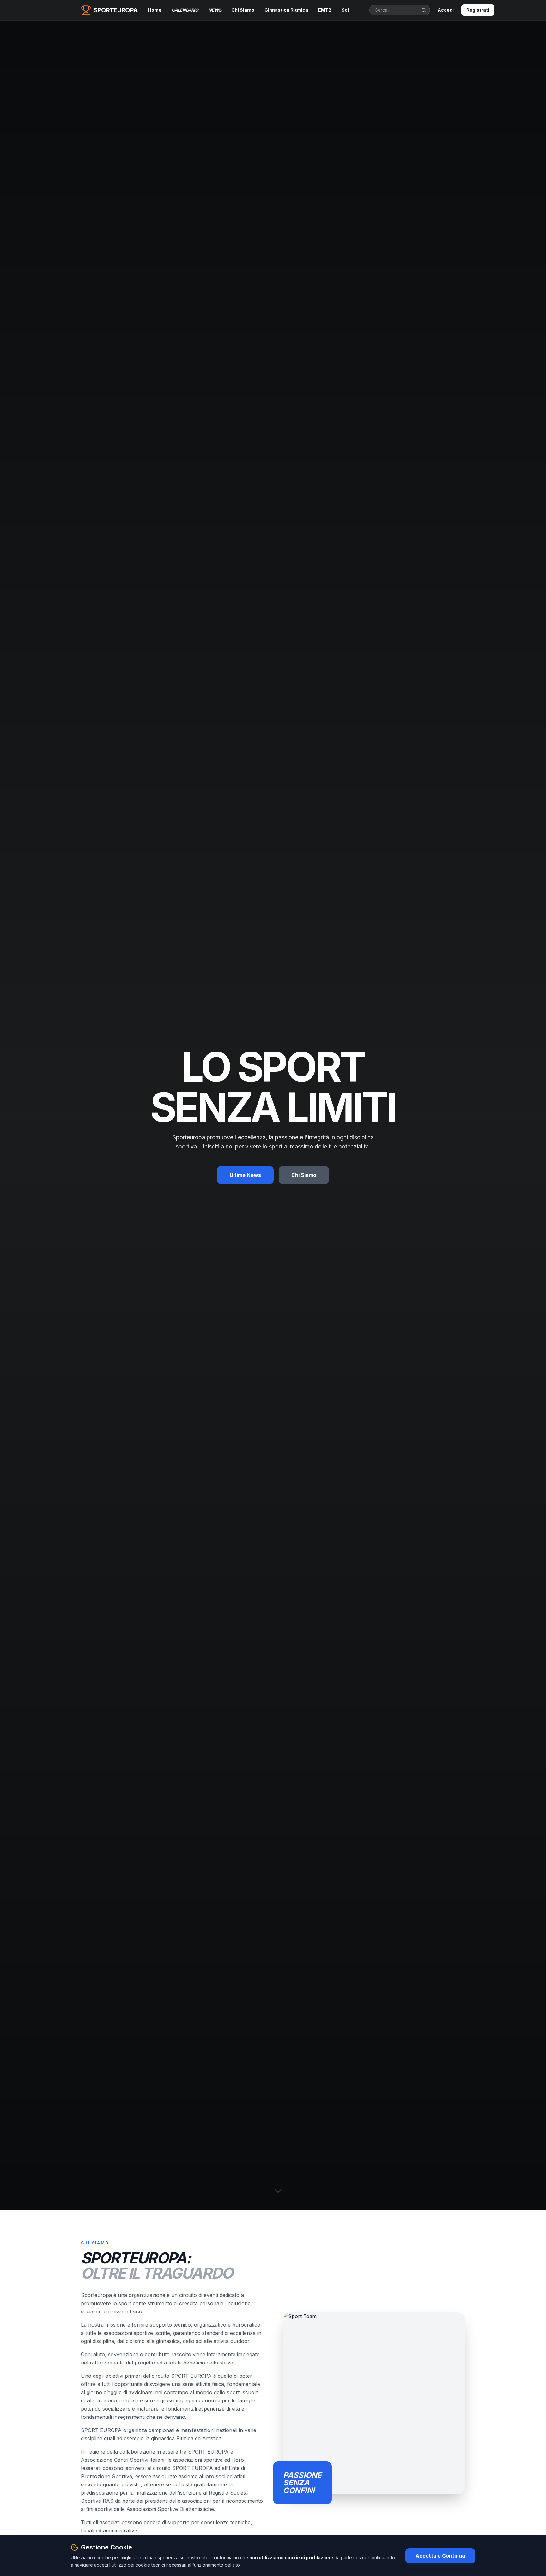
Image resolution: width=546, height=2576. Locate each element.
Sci (345, 10)
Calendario (185, 10)
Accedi (446, 10)
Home (155, 10)
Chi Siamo (243, 10)
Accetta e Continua (440, 2555)
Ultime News (245, 1175)
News (215, 10)
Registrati (478, 10)
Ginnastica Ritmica (286, 10)
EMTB (325, 10)
